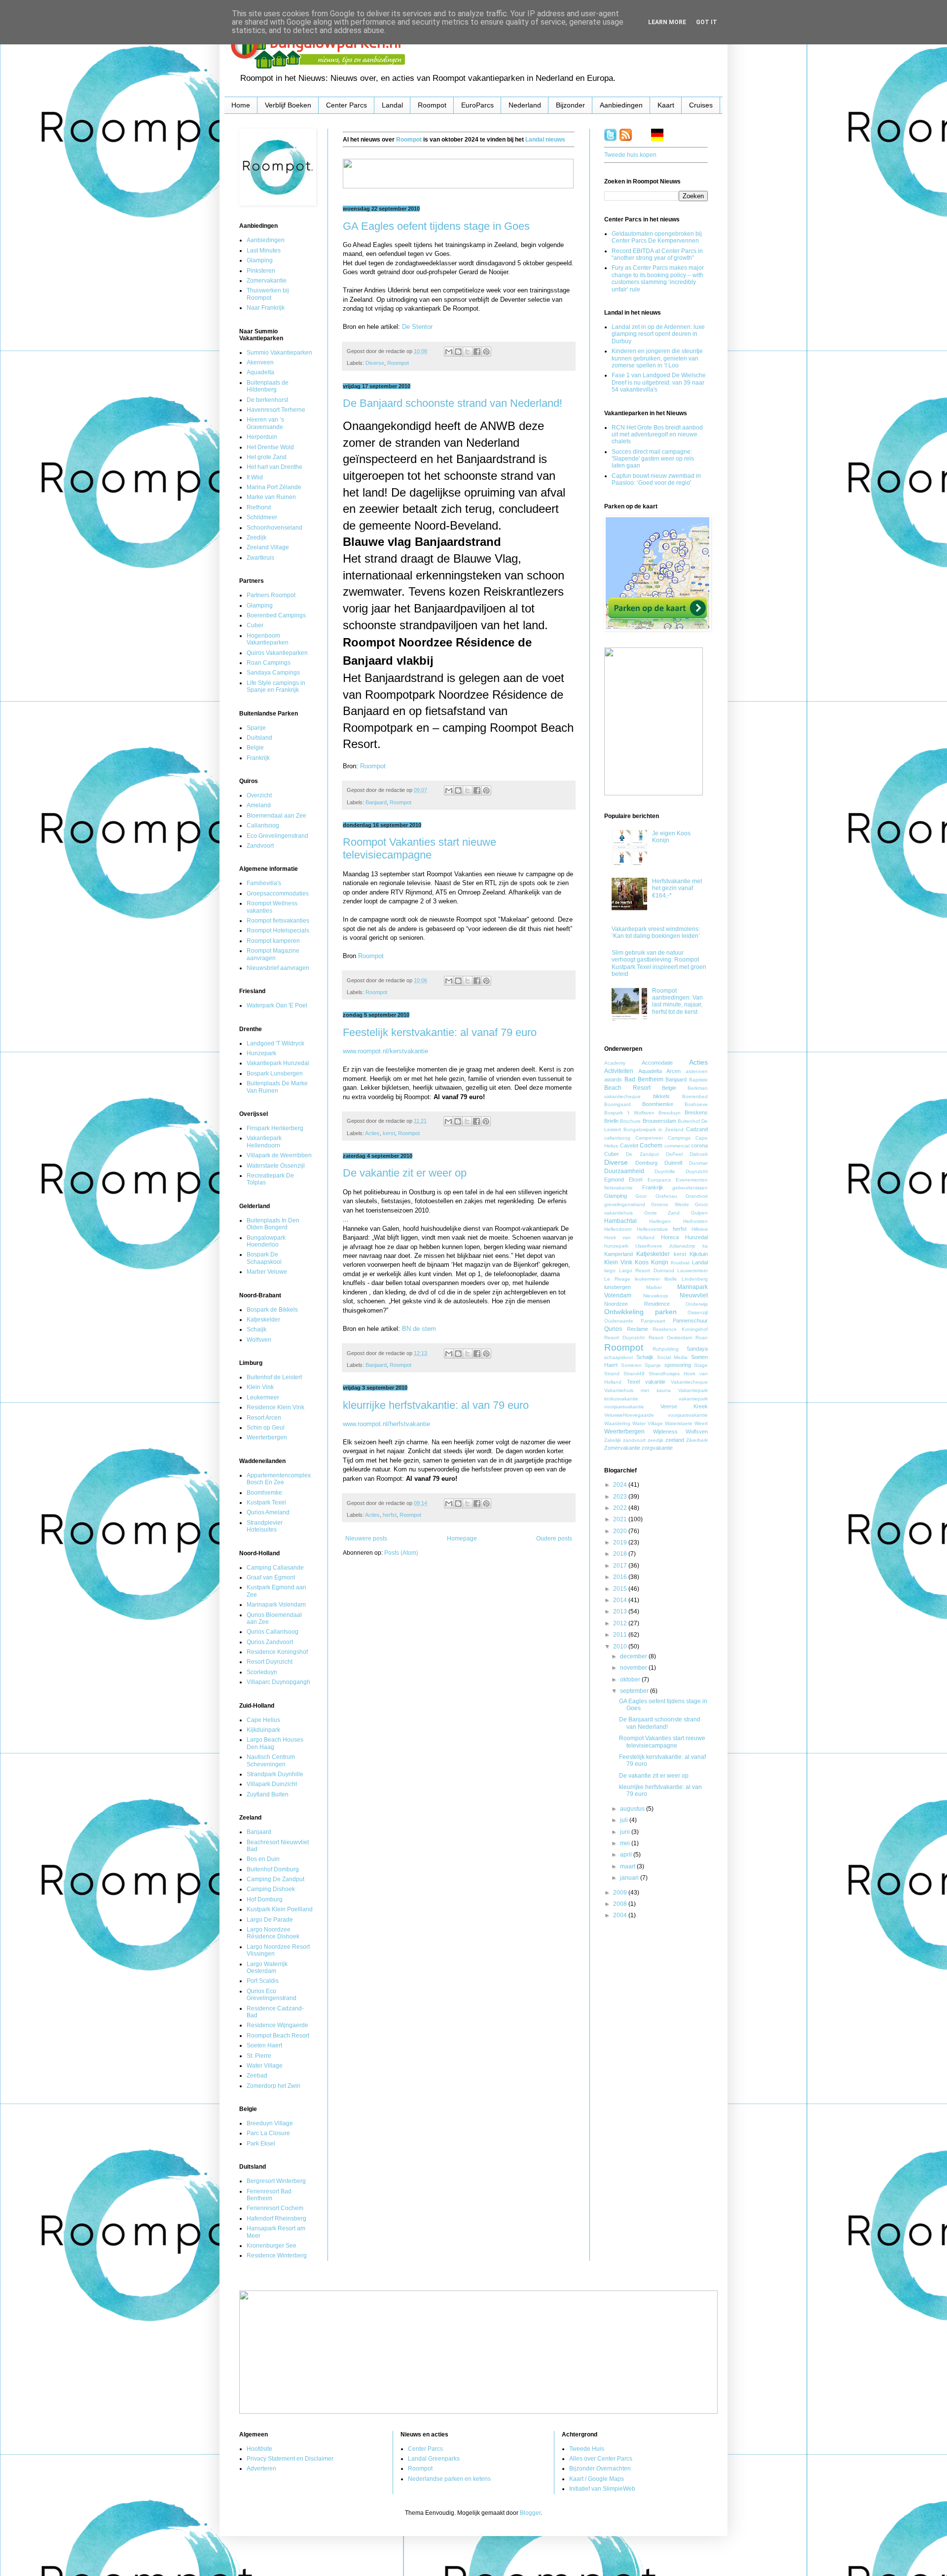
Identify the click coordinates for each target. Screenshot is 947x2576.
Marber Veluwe (267, 1272)
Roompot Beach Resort (278, 2036)
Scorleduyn (262, 1672)
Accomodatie (657, 1063)
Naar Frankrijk (266, 308)
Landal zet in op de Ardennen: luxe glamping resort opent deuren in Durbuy (658, 334)
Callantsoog (263, 825)
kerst (389, 1133)
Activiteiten (619, 1071)
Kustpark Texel (266, 1503)
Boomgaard (618, 1104)
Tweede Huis (587, 2449)
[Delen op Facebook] (477, 352)
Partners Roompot (271, 595)
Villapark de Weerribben (279, 1155)
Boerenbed (695, 1096)
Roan (702, 1338)
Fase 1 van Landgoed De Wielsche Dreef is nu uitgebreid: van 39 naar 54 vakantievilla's (659, 382)
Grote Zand (662, 1213)
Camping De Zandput (275, 1879)
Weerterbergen (267, 1437)
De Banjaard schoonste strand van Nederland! (453, 403)
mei (626, 1843)
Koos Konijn (652, 1262)
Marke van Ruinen (271, 497)
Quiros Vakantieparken (277, 653)
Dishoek (699, 1154)
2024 (621, 1485)
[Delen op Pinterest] (486, 352)
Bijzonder (570, 105)
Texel (633, 1382)
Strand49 (634, 1374)
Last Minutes (264, 250)
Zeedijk (256, 537)
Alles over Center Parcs (601, 2459)
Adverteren (261, 2469)
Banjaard (376, 802)
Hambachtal (620, 1221)
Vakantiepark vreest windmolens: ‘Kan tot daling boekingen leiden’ (656, 932)
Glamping (260, 260)
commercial (677, 1146)
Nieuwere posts (366, 1538)
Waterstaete (679, 1423)
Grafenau (666, 1196)
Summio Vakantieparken (279, 353)
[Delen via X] (468, 352)
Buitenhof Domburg (273, 1869)
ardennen (697, 1071)
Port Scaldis (263, 1981)
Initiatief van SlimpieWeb (602, 2489)
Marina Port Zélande (274, 487)
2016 (621, 1577)
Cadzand (697, 1129)
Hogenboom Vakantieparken (268, 639)
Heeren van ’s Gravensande (265, 423)
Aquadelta (260, 372)
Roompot (432, 105)
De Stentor (417, 327)
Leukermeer (263, 1397)
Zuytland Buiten (268, 1794)
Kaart (666, 105)
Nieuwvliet (694, 1295)
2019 (621, 1542)
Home (241, 105)
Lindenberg (695, 1279)
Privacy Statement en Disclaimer (290, 2459)
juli (625, 1820)
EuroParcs (477, 105)
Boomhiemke (264, 1493)
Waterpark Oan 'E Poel (277, 1005)
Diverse (375, 363)
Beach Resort (627, 1088)
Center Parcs (346, 105)
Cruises (701, 105)
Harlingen (660, 1221)
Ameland (259, 805)
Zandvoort (260, 846)
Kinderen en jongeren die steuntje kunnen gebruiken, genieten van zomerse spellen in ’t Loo (657, 358)
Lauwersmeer (692, 1270)
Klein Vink (260, 1387)
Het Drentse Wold (270, 447)
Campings (679, 1138)
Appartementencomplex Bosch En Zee (279, 1479)
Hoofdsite (259, 2449)
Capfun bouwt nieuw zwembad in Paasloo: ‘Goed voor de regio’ (656, 479)
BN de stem (419, 1329)
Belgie (255, 748)
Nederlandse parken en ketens (449, 2479)
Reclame (637, 1329)
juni (626, 1832)
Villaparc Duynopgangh (278, 1682)
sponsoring (678, 1365)
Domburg (646, 1163)
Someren (631, 1365)
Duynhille (665, 1171)
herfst (390, 1515)
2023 (621, 1497)
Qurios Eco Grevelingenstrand (272, 1995)
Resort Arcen (264, 1418)
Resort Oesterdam (670, 1338)
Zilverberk (697, 1440)
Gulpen (699, 1213)
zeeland (675, 1440)
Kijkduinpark (263, 1730)
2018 (621, 1554)
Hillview (700, 1229)
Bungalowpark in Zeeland (654, 1129)
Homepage (462, 1538)
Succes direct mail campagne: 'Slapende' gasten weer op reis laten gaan (653, 459)
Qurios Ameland (268, 1512)
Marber (654, 1287)
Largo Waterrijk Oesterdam (267, 1968)
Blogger (530, 2513)
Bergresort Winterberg (276, 2181)
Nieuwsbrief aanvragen (278, 968)
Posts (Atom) (401, 1553)
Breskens (696, 1112)
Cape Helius (263, 1720)
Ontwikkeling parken (640, 1312)
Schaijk (256, 1329)
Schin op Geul (266, 1428)
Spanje (256, 728)
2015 (621, 1589)
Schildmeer (262, 517)
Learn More (667, 22)
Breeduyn (670, 1113)
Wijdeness (665, 1431)
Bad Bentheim (644, 1079)
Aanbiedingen (621, 105)
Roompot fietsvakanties (278, 921)
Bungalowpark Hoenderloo (266, 1241)
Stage (701, 1365)
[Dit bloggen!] (458, 352)
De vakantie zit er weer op (405, 1173)
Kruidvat (680, 1263)
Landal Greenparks (434, 2459)
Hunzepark (261, 1053)
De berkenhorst (267, 400)
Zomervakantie (267, 281)
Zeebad (257, 2075)
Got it (707, 22)
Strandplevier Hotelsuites (265, 1526)
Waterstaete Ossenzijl (276, 1166)
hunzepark (616, 1246)
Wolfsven (259, 1340)
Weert (701, 1423)
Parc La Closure (268, 2133)
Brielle (611, 1121)
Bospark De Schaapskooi (264, 1258)
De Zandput (642, 1154)
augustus (633, 1809)
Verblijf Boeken (288, 105)
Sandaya (697, 1349)
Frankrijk (258, 758)
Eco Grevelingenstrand (277, 836)
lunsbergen (618, 1287)
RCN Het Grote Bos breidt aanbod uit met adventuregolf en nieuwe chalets (657, 435)
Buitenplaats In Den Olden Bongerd (273, 1224)
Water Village (265, 2066)
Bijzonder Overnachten (600, 2469)
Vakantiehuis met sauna (637, 1390)
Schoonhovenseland (274, 528)
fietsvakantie (619, 1188)
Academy (615, 1063)
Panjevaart (653, 1321)
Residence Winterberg (277, 2255)
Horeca (670, 1237)
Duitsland (259, 738)
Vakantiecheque (689, 1382)
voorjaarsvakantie (688, 1415)
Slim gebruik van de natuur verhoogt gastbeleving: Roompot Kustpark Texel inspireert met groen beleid (659, 963)
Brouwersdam (659, 1121)
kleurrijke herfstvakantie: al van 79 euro (436, 1405)
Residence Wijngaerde (277, 2025)
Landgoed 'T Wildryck (275, 1043)
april (627, 1855)
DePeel (674, 1154)
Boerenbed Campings (276, 615)
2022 (621, 1508)
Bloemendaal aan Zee (276, 816)
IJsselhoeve (649, 1246)
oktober (631, 1680)
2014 (621, 1600)
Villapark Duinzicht (272, 1784)
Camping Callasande (275, 1568)
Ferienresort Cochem (275, 2208)
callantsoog (617, 1138)
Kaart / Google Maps (597, 2479)
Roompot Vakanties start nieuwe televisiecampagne (419, 848)
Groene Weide (670, 1204)
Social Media (673, 1357)
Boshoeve (696, 1104)
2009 (621, 1893)
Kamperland (619, 1254)
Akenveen (260, 362)
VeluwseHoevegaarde (629, 1415)
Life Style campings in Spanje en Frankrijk (276, 686)
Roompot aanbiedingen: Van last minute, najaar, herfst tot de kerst (677, 1001)
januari (630, 1878)
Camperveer (649, 1138)
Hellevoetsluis (652, 1229)
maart (628, 1866)
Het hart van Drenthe (274, 467)
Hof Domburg (265, 1899)
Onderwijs (697, 1304)
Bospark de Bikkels (272, 1310)
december (634, 1656)
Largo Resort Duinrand (647, 1270)
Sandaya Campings (273, 673)
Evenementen (692, 1180)
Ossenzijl (698, 1312)
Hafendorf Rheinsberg (276, 2218)
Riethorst (259, 507)
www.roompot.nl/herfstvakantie (386, 1424)
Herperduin (262, 437)
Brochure (630, 1121)
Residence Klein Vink (275, 1407)
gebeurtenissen (690, 1188)
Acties (372, 1133)
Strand (612, 1374)
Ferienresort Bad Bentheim (269, 2195)
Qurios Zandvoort (270, 1642)
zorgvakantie (657, 1448)
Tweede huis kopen (630, 155)
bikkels (661, 1096)
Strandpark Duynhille (275, 1774)
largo (610, 1270)
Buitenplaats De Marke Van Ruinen (277, 1087)
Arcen (674, 1071)
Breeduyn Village (270, 2123)
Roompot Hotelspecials (278, 930)
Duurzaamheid (624, 1171)
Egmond (614, 1180)
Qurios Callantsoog (273, 1632)
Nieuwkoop (656, 1296)
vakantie (655, 1382)
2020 (621, 1531)
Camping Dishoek (271, 1889)
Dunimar (698, 1163)
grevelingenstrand (625, 1204)
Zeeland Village (268, 547)
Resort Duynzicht (270, 1662)
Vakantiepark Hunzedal (278, 1063)
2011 (621, 1635)
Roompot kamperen (273, 941)
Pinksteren (261, 271)
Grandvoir (697, 1196)
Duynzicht (697, 1171)
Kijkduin (699, 1254)
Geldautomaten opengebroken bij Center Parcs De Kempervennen (657, 237)
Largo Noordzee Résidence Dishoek (273, 1933)
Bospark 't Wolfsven (629, 1113)
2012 (621, 1623)
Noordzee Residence (637, 1304)
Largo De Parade (270, 1920)
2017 (621, 1566)
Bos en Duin (263, 1859)
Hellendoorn (618, 1229)
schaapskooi (619, 1357)
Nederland (525, 105)
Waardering (617, 1423)
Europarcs (659, 1180)
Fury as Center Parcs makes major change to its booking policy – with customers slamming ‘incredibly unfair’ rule (658, 278)
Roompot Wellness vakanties (272, 907)
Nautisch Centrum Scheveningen (271, 1760)
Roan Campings (269, 663)
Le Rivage (617, 1279)
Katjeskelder (263, 1320)
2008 (621, 1904)
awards (613, 1079)
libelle (671, 1279)
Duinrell (673, 1163)
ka (705, 1246)
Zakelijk (613, 1440)
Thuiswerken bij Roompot (268, 294)
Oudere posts (554, 1538)
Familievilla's (264, 883)
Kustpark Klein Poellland (280, 1909)
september (635, 1691)
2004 (621, 1915)
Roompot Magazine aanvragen (273, 954)
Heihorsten (695, 1221)
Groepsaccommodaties (278, 894)
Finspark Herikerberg (275, 1128)
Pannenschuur (690, 1321)
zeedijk (656, 1440)
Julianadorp (682, 1246)
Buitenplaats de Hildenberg (268, 386)
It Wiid (255, 477)
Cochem (651, 1145)
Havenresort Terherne (276, 410)
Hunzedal (696, 1237)
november (634, 1668)
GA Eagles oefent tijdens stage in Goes (436, 226)
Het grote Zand (267, 457)
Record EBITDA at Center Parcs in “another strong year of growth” (657, 254)
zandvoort (634, 1440)
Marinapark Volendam (276, 1605)
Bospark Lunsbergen (275, 1073)
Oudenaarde (619, 1321)
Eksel (636, 1180)
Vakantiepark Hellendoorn (264, 1142)
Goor (641, 1196)
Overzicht (259, 795)
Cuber (255, 625)
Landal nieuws (545, 140)
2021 (621, 1519)
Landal (392, 105)
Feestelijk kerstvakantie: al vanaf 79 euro (440, 1032)
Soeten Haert (264, 2045)
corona (699, 1145)
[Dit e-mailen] (449, 352)
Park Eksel (261, 2144)
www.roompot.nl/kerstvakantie (385, 1051)
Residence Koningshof (277, 1652)
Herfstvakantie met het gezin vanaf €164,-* (677, 888)
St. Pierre (259, 2056)
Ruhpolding (666, 1349)
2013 (621, 1611)
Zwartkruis (260, 558)
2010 (621, 1646)
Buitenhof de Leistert (274, 1377)
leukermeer (647, 1279)
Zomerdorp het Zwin (273, 2086)
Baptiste (698, 1080)
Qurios (613, 1329)
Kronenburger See (272, 2246)
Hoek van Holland (629, 1237)
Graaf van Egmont (271, 1577)
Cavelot (629, 1145)
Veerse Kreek (684, 1406)
